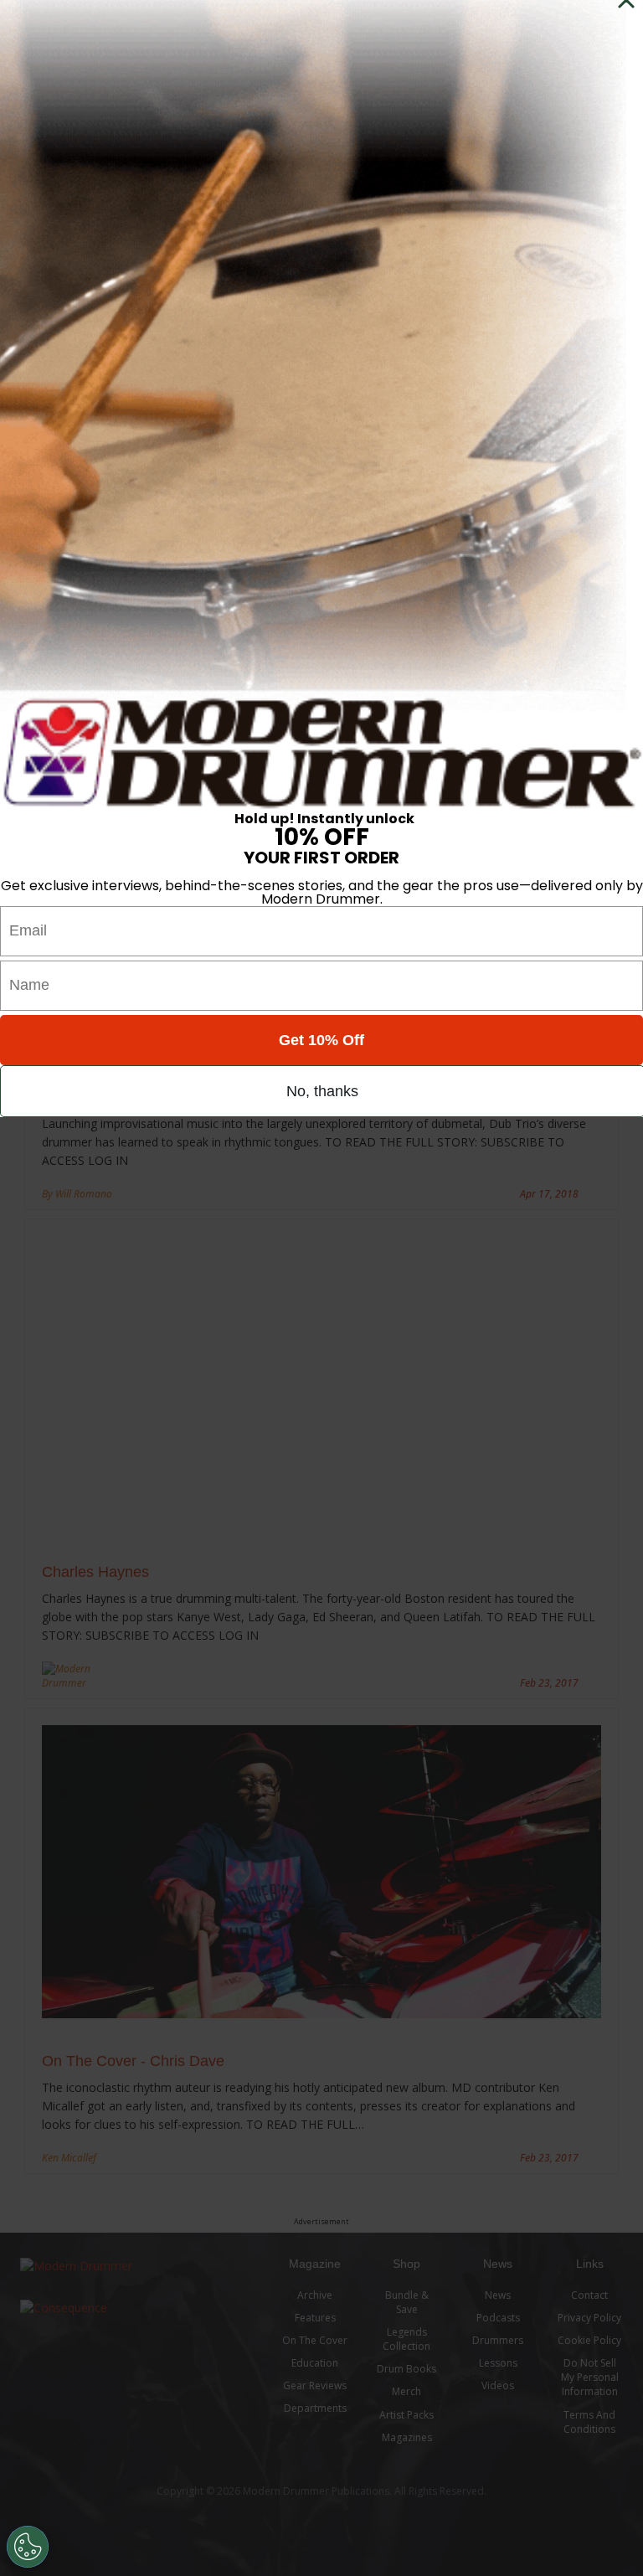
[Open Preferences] (28, 2547)
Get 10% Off (321, 1040)
